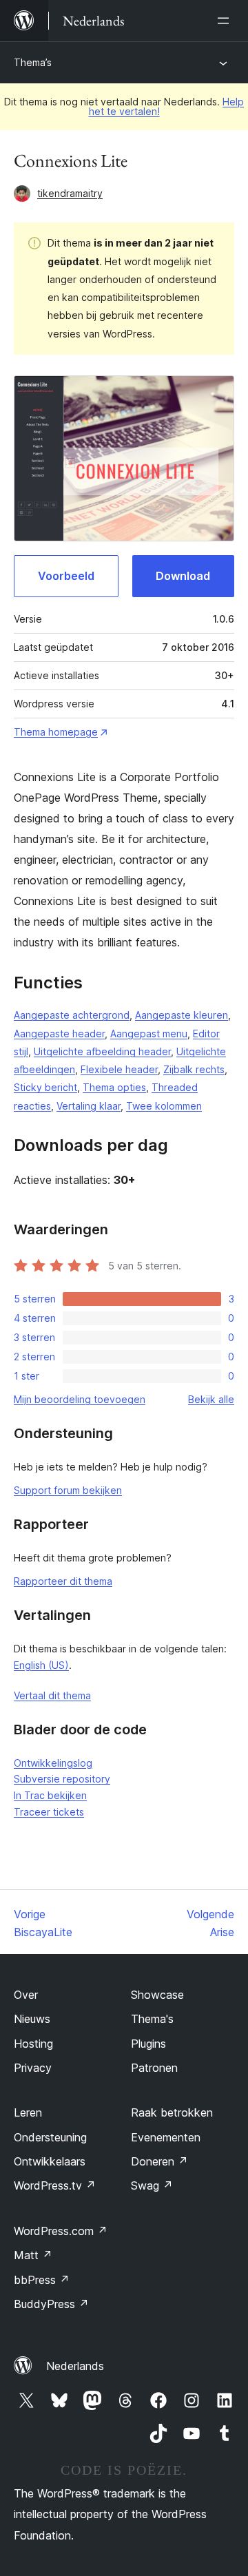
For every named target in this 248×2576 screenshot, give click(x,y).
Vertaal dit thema (52, 1695)
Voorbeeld (66, 576)
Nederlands (75, 2366)
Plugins (148, 2044)
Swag (152, 2185)
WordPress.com (61, 2231)
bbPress (42, 2280)
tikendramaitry (70, 193)
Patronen (154, 2068)
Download (183, 576)
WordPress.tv (55, 2185)
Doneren (159, 2161)
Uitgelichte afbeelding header (102, 1051)
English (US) (41, 1665)
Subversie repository (62, 1779)
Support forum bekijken (68, 1490)
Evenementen (166, 2137)
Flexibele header (119, 1069)
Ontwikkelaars (50, 2161)
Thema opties (114, 1087)
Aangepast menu (149, 1033)
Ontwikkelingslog (53, 1763)
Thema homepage (56, 732)
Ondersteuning (50, 2137)
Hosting (33, 2044)
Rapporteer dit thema (63, 1581)
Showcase (157, 1995)
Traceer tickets (49, 1812)
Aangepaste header (59, 1033)
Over (26, 1995)
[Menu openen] (226, 21)
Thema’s (33, 62)
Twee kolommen (164, 1106)
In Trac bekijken (50, 1795)
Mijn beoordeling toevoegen (80, 1399)
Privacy (33, 2068)
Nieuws (32, 2019)
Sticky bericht (45, 1087)
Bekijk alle (211, 1399)
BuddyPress (51, 2304)
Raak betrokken (172, 2112)
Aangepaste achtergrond (72, 1015)
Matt (33, 2255)
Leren (28, 2112)
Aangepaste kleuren (182, 1015)
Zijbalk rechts (194, 1069)
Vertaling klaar (89, 1106)
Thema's (152, 2019)
